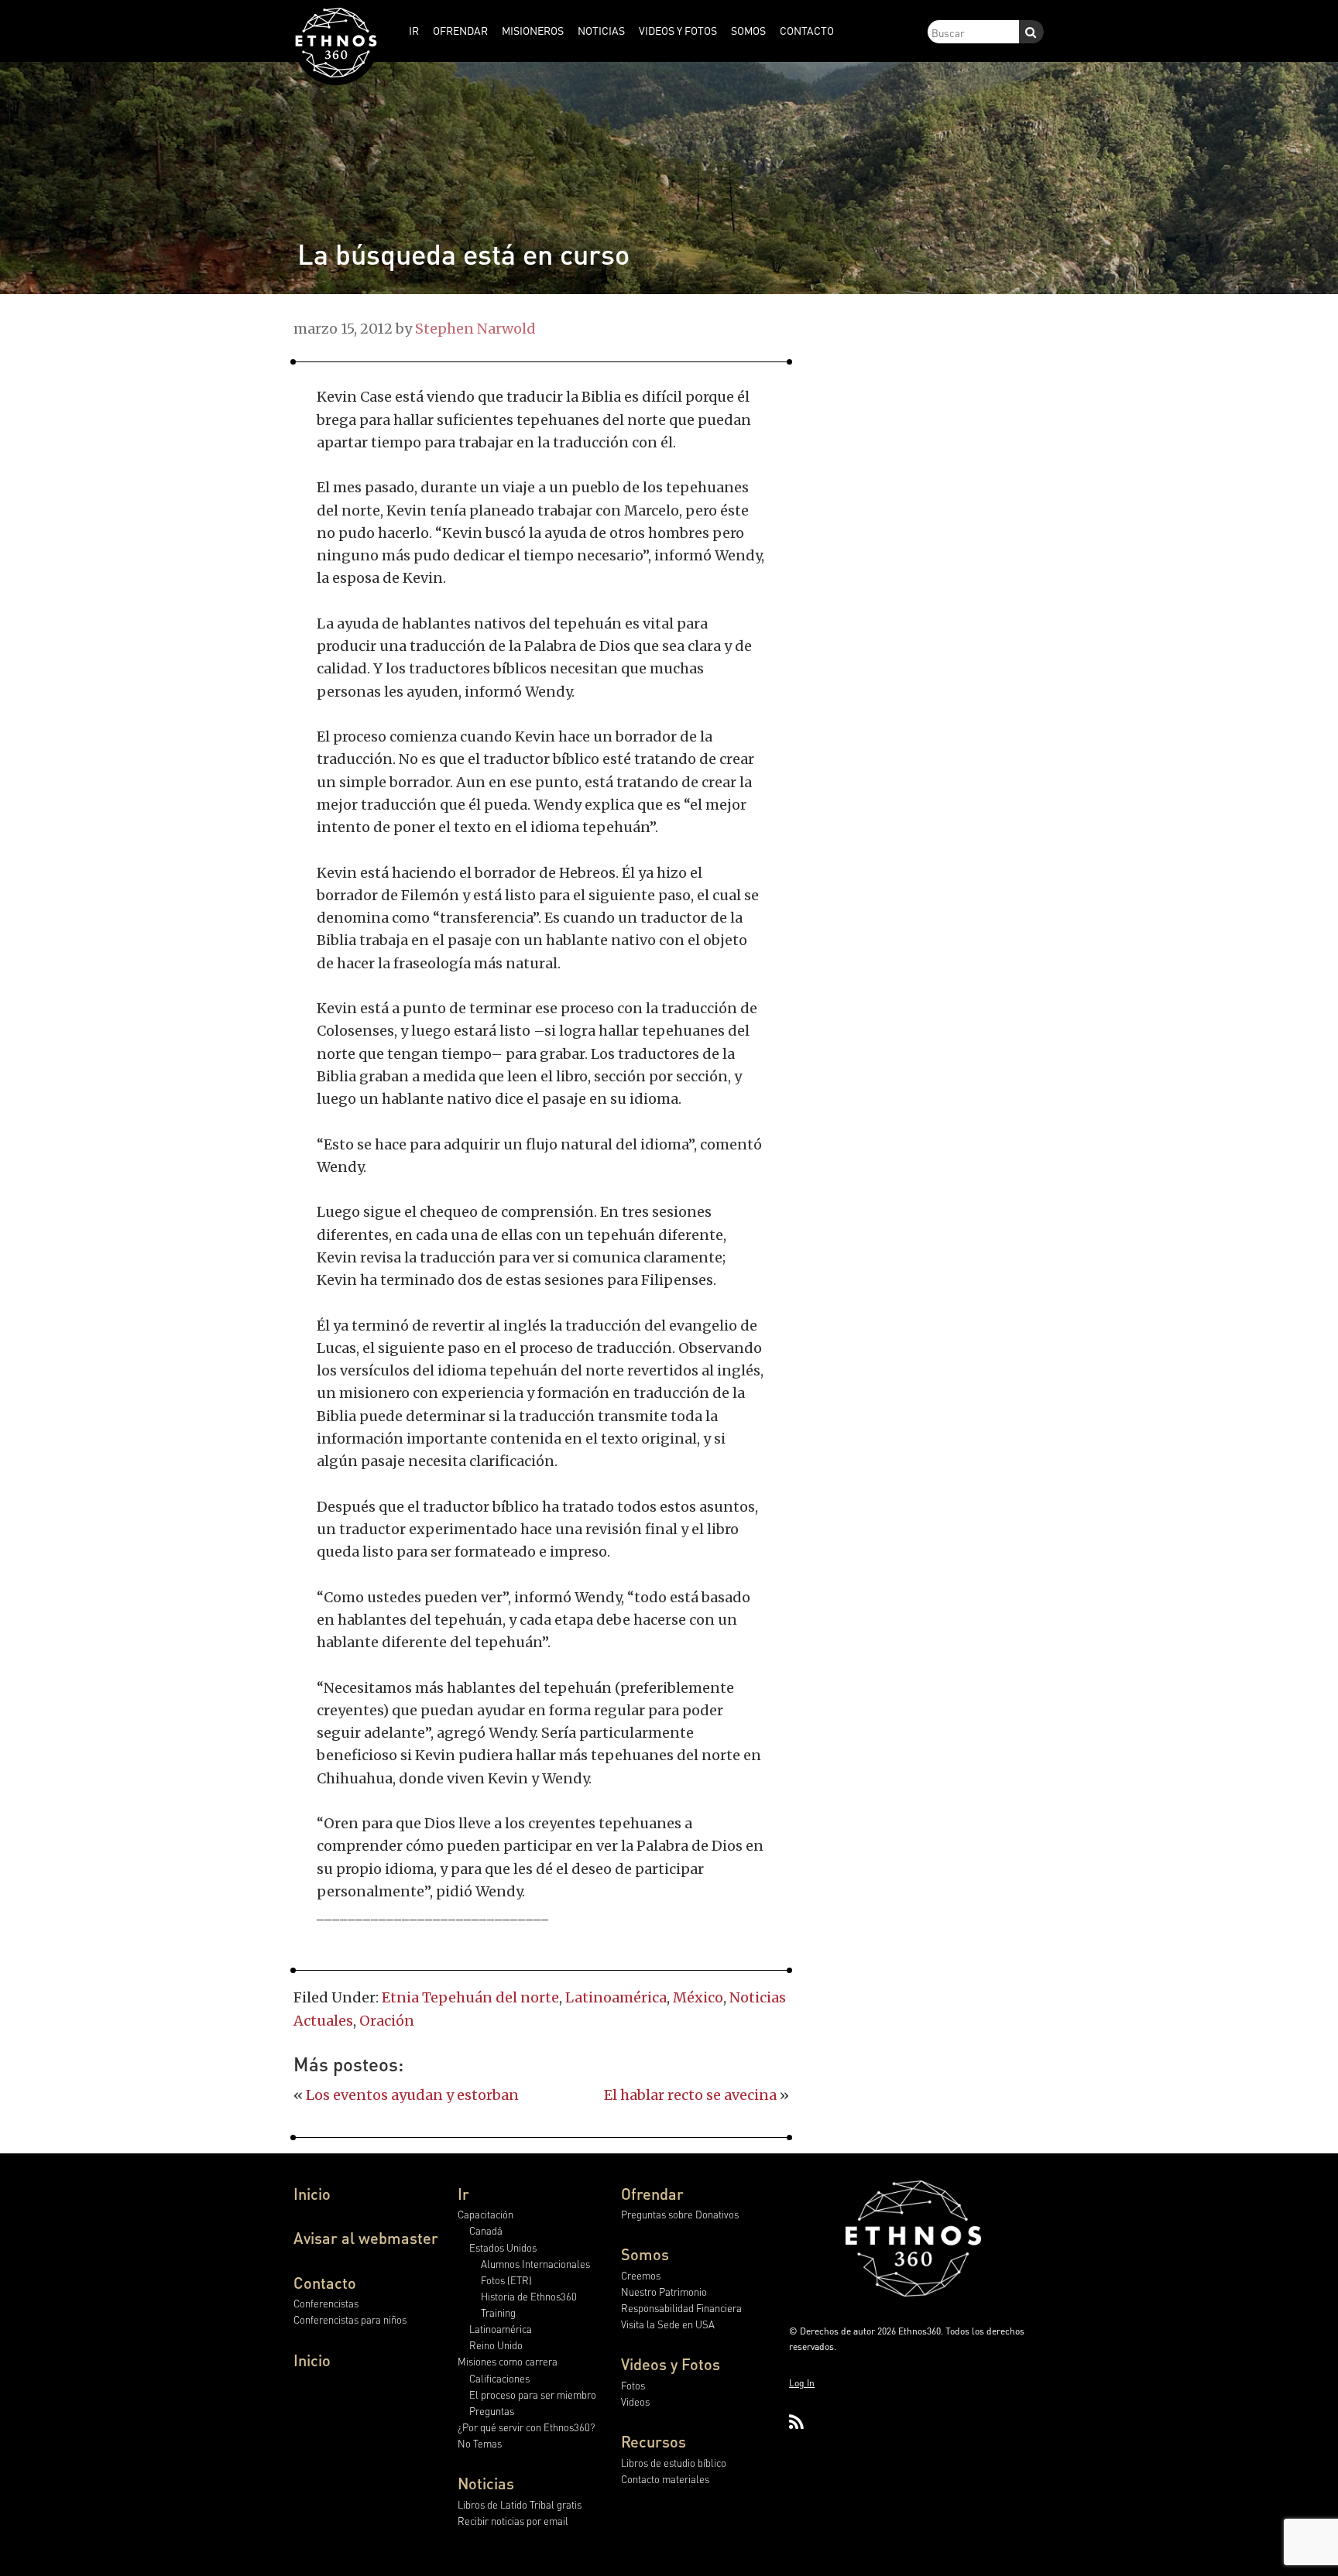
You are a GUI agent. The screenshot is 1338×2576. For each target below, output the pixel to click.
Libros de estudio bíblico (674, 2463)
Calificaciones (499, 2378)
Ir (463, 2194)
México (698, 1997)
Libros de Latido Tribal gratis (520, 2504)
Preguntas (492, 2411)
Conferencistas (326, 2303)
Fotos (633, 2385)
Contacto (325, 2283)
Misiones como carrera (508, 2361)
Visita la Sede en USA (668, 2324)
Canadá (486, 2230)
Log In (802, 2383)
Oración (387, 2021)
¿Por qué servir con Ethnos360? (526, 2427)
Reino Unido (496, 2345)
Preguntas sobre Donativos (680, 2214)
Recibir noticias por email (513, 2521)
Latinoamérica (616, 1997)
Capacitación (485, 2214)
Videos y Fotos (671, 2364)
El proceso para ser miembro (533, 2394)
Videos (635, 2401)
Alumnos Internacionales (535, 2264)
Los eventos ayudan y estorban (412, 2095)
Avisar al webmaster (366, 2238)
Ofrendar (652, 2194)
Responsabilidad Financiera (681, 2308)
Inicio (312, 2194)
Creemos (641, 2275)
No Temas (480, 2443)
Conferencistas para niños (350, 2319)
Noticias (486, 2483)
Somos (645, 2254)
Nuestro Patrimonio (664, 2292)
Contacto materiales (665, 2479)
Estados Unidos (503, 2247)
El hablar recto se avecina (690, 2095)
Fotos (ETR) (506, 2280)
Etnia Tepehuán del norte (470, 1997)
